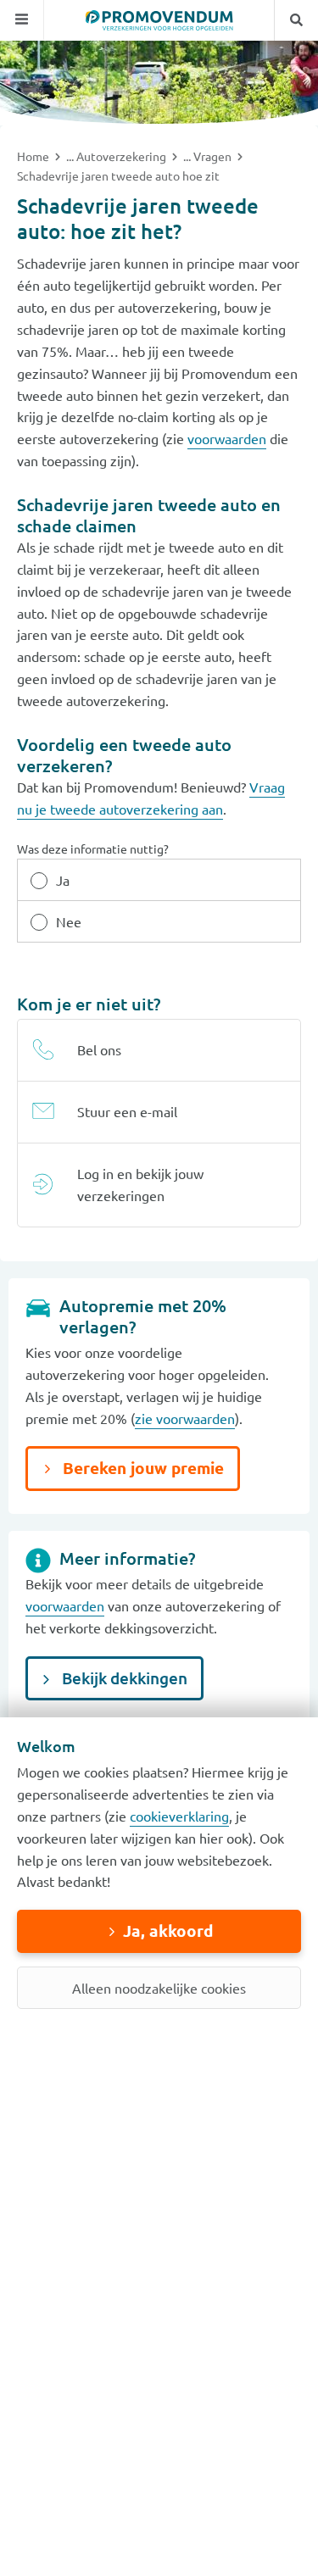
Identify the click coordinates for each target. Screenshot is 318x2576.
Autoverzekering (123, 156)
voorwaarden (227, 438)
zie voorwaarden (185, 1418)
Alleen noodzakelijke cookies (159, 1988)
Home (34, 156)
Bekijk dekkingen (123, 1678)
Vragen (214, 156)
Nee (69, 921)
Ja (63, 880)
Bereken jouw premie (141, 1468)
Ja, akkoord (168, 1931)
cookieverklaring (179, 1816)
